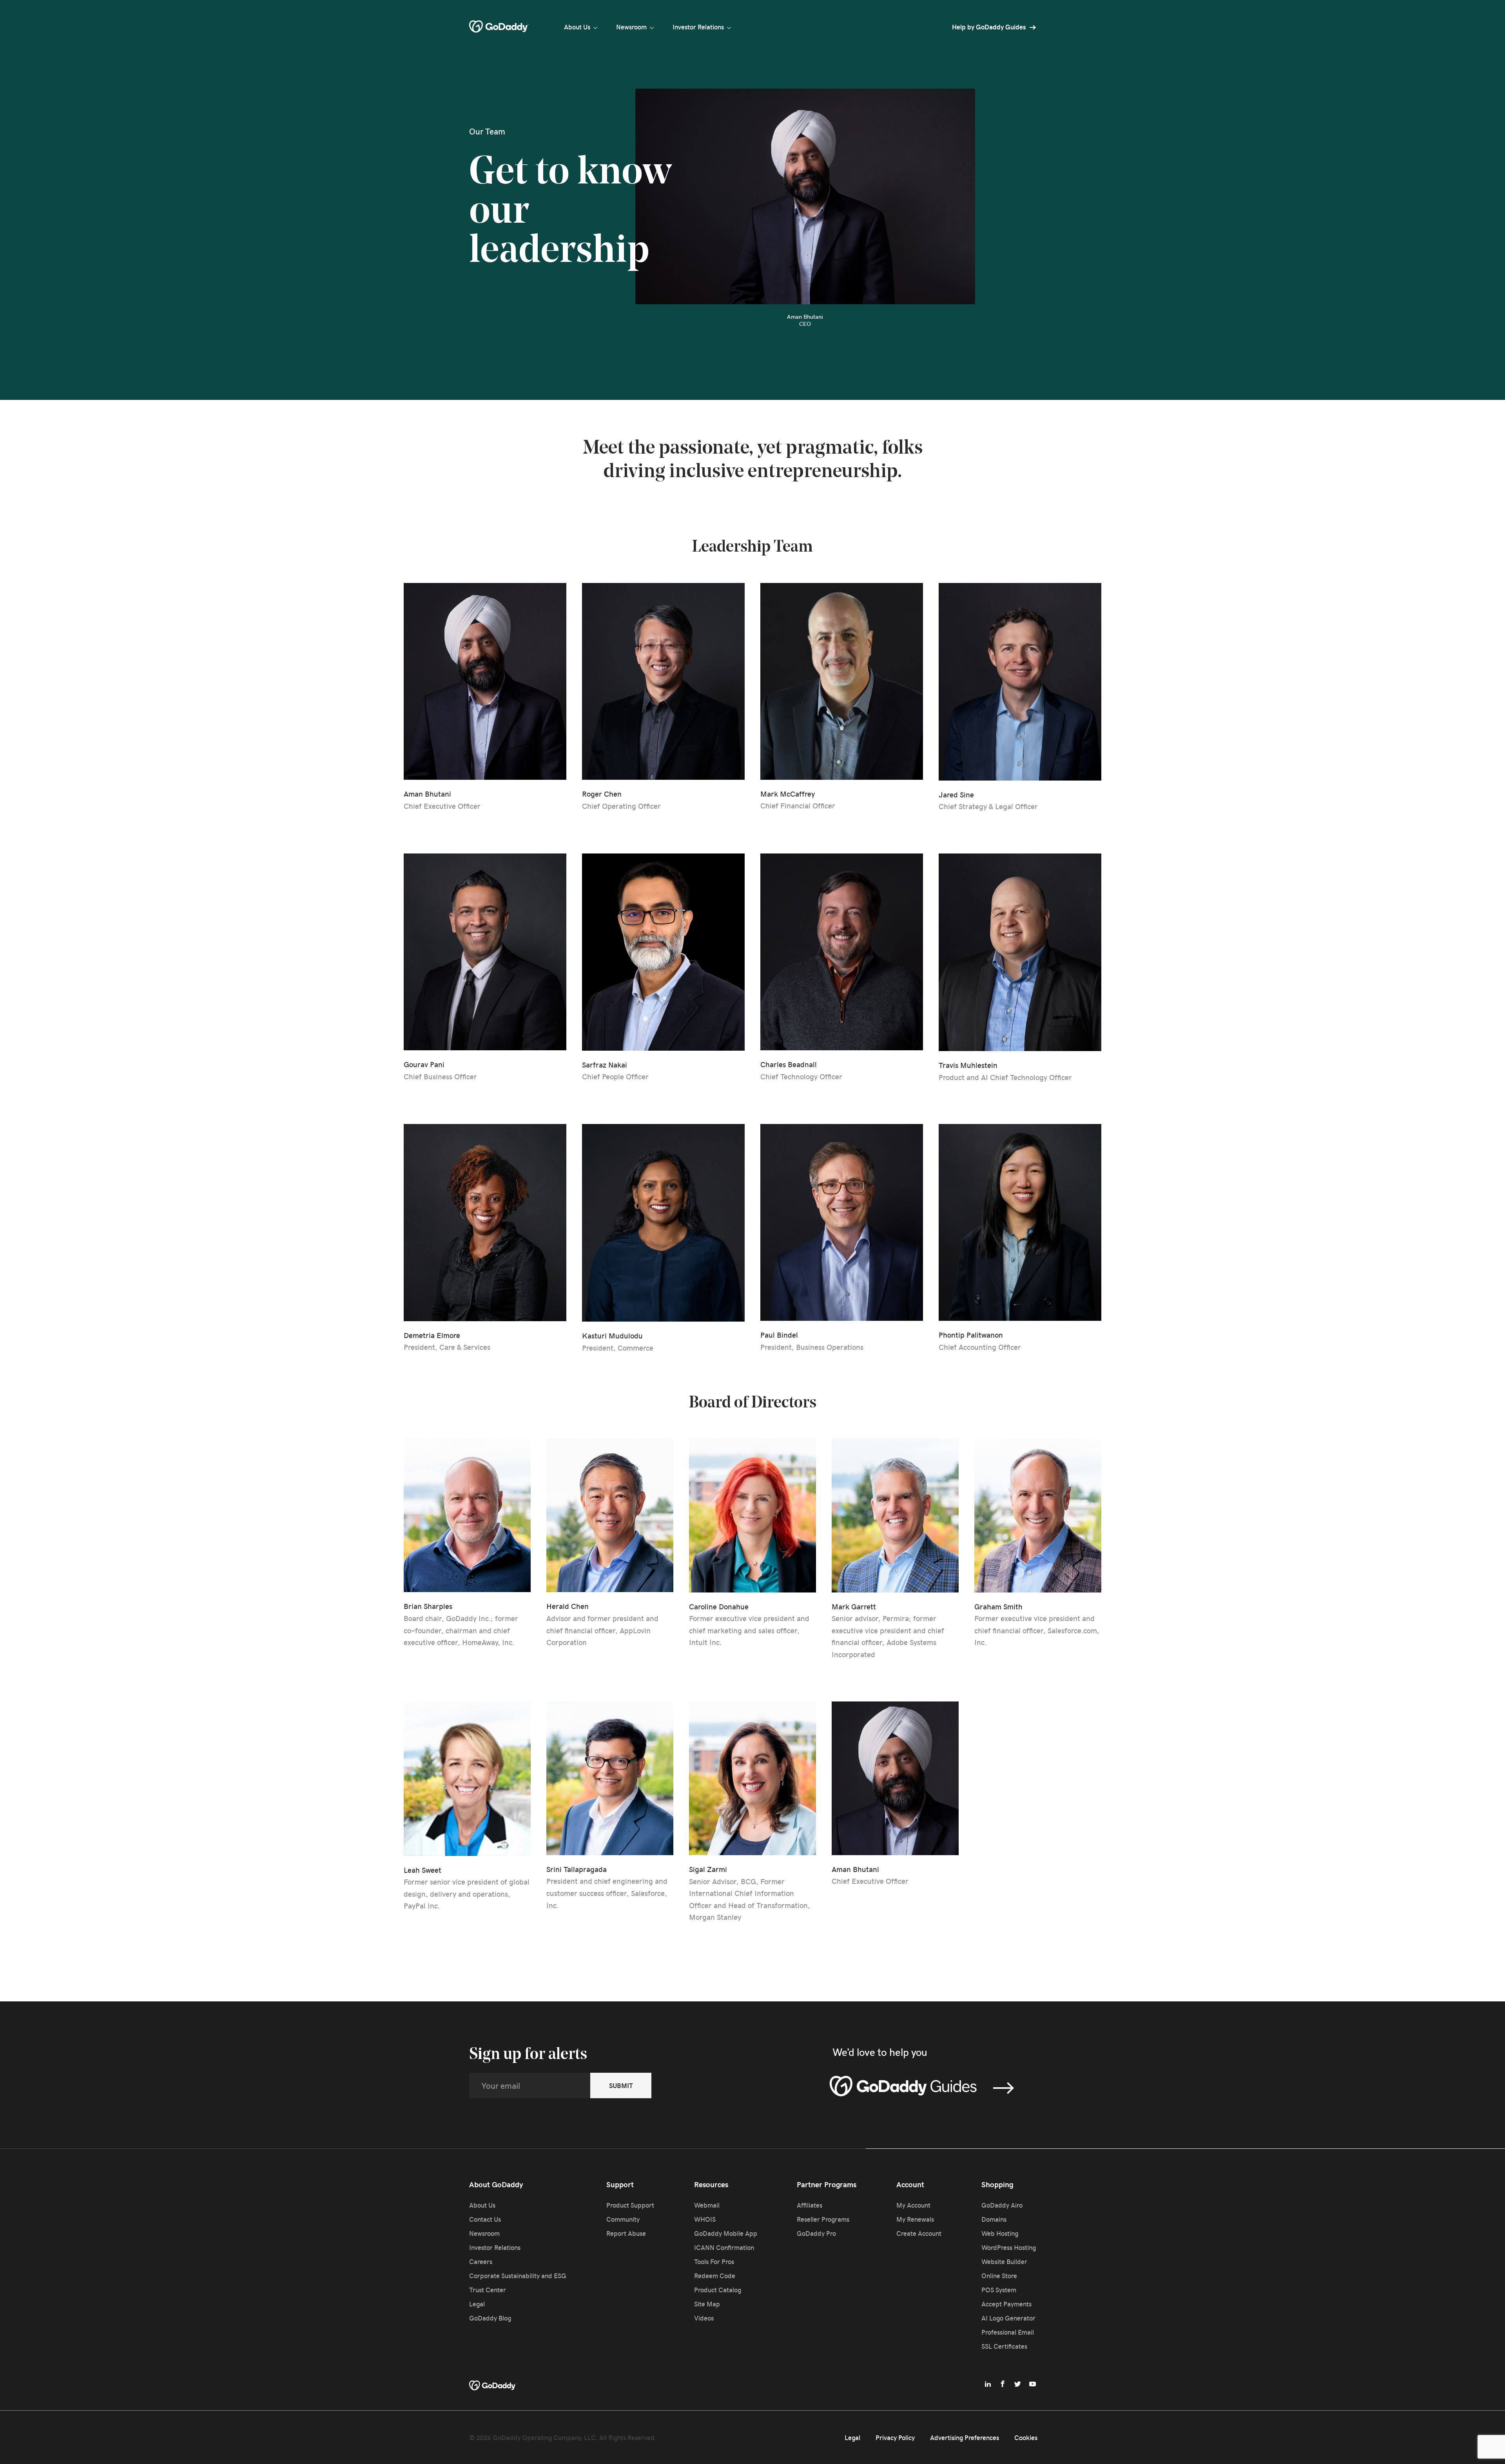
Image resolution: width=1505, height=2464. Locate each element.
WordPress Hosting (1009, 2247)
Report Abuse (626, 2233)
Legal (477, 2304)
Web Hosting (1000, 2233)
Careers (481, 2261)
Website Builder (1004, 2261)
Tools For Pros (714, 2261)
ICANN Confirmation (724, 2247)
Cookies (1026, 2437)
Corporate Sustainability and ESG (518, 2275)
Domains (994, 2219)
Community (623, 2219)
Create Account (919, 2233)
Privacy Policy (895, 2437)
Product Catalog (718, 2290)
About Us (577, 27)
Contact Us (485, 2219)
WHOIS (705, 2219)
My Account (913, 2205)
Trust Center (488, 2290)
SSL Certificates (1004, 2346)
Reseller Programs (823, 2219)
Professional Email (1008, 2332)
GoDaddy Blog (490, 2318)
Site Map (707, 2304)
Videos (704, 2318)
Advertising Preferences (965, 2437)
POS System (999, 2290)
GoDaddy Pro (816, 2233)
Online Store (999, 2275)
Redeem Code (715, 2275)
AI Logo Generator (1008, 2318)
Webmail (707, 2205)
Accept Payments (1006, 2304)
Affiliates (810, 2205)
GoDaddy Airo (1002, 2205)
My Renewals (915, 2219)
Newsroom (631, 27)
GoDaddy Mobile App (726, 2233)
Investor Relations (698, 27)
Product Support (630, 2205)
